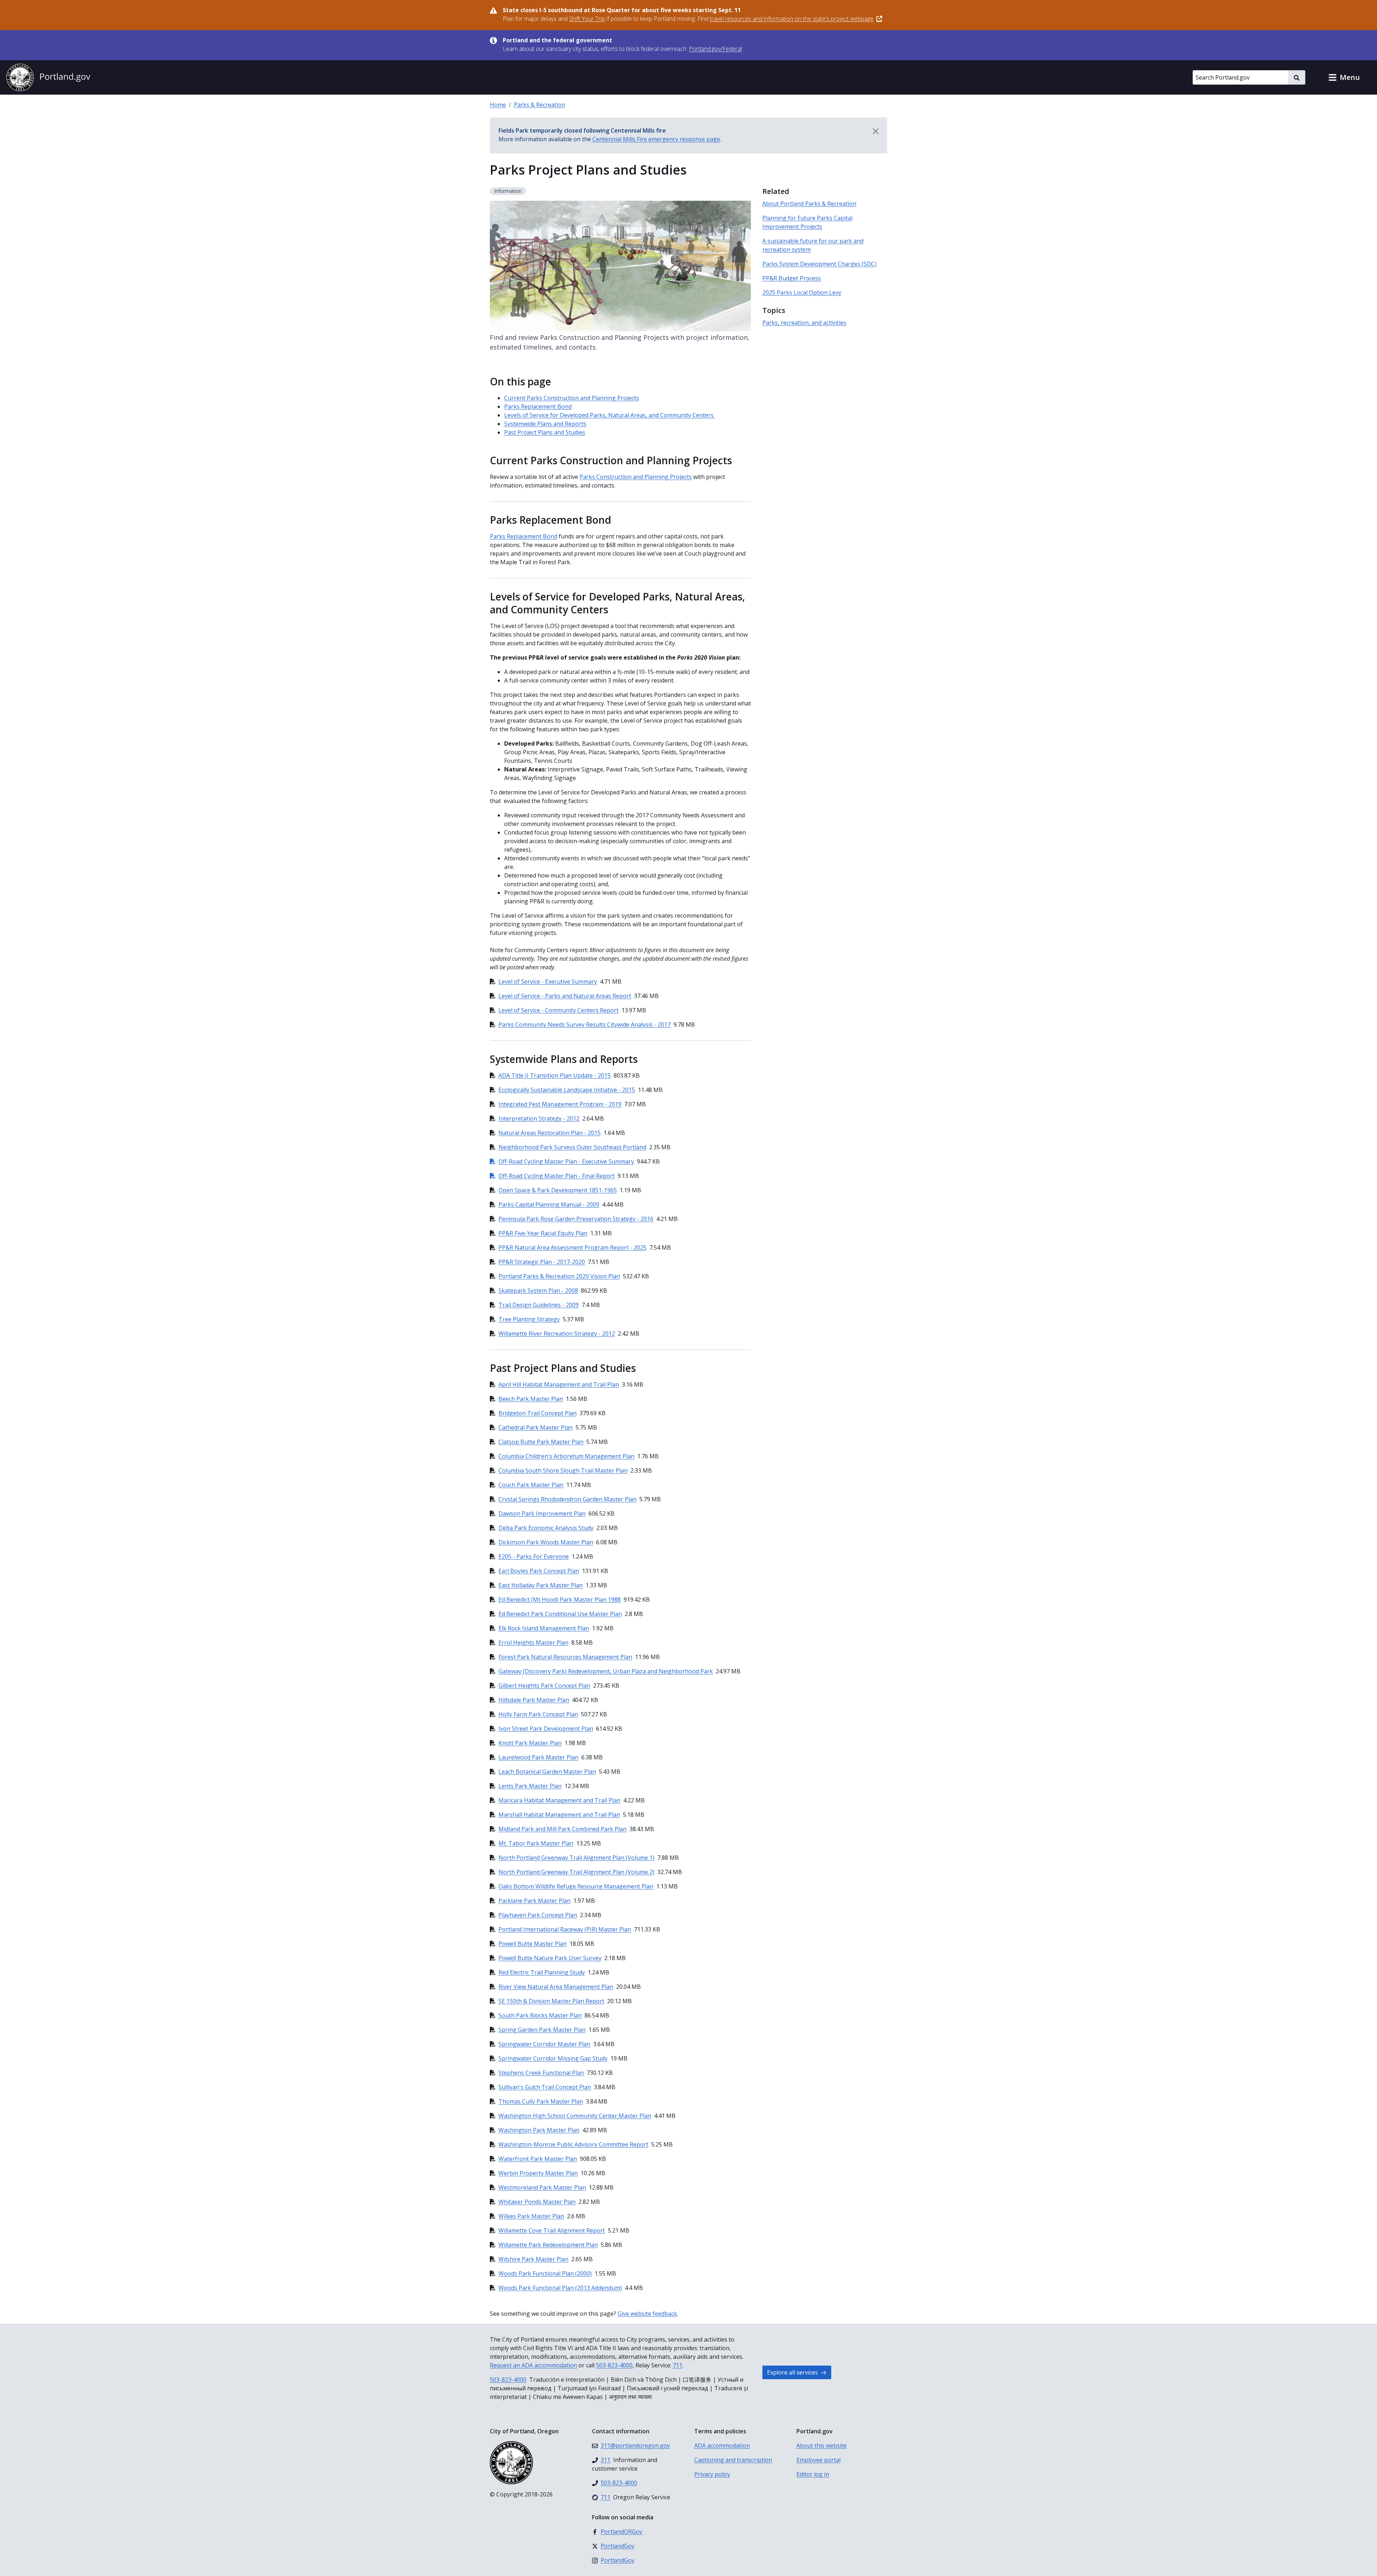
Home (498, 105)
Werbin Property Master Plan (538, 2173)
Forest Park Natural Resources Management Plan (565, 1657)
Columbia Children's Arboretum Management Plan (566, 1456)
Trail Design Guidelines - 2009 (539, 1305)
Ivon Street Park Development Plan (546, 1729)
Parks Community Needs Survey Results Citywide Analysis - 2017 (585, 1025)
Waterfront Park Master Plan (538, 2159)
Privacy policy (712, 2474)
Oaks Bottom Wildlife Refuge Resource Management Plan (576, 1886)
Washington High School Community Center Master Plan (575, 2116)
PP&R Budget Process (792, 278)
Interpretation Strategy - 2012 (539, 1118)
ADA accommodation (722, 2446)
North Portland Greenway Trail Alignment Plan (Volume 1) (576, 1858)
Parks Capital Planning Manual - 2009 (549, 1204)
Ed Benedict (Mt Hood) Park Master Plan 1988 (560, 1600)
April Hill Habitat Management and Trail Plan (559, 1384)
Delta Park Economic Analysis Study (546, 1528)
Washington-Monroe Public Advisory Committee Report (573, 2144)
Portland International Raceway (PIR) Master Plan (565, 1929)
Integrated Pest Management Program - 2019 (560, 1104)
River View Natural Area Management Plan (556, 1987)
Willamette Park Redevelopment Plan (548, 2245)
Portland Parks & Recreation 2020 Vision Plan (559, 1276)
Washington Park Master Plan (539, 2130)
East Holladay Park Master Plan (541, 1585)
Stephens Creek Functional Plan (541, 2073)
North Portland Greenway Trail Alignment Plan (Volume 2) (576, 1872)
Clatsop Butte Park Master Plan (541, 1442)
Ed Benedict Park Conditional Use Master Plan (560, 1614)
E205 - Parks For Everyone (534, 1556)
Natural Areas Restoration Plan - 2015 (550, 1133)
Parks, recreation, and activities (804, 323)
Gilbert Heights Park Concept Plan (544, 1686)
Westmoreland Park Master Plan (542, 2187)
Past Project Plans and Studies (545, 432)
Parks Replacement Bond (538, 407)
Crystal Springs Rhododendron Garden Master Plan (567, 1499)
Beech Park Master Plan (531, 1399)
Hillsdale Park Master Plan (534, 1700)
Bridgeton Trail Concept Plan (538, 1413)
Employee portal (818, 2460)
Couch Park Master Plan (531, 1485)
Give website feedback (647, 2314)
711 (678, 2365)
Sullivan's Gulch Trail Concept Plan (545, 2087)
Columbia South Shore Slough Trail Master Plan (563, 1470)
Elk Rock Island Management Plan (544, 1628)
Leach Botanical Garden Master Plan (547, 1772)
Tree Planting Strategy (529, 1319)
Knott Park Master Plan (530, 1743)
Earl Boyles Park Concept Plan (539, 1571)
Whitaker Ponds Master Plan (537, 2202)
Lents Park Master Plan (530, 1786)
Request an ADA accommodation (533, 2365)
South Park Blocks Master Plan (540, 2015)
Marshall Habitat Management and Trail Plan (559, 1815)
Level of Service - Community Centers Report (559, 1010)
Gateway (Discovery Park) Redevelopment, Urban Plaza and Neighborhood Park (606, 1671)
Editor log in (813, 2474)
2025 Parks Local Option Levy (802, 293)
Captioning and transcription (733, 2460)
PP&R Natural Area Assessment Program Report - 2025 (572, 1247)
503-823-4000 (614, 2365)
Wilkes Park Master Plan (531, 2216)
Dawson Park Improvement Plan (542, 1513)
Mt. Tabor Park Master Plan (536, 1843)
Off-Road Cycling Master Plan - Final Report (552, 1176)
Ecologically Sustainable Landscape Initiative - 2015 (567, 1090)
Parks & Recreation (540, 105)
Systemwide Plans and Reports (545, 424)
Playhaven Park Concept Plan (538, 1915)
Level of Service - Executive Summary (548, 982)
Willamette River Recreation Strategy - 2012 (557, 1334)
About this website (822, 2446)
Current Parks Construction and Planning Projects (572, 398)
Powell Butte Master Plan (533, 1944)
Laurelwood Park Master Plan (538, 1757)
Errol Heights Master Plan (533, 1643)
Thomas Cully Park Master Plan (541, 2101)
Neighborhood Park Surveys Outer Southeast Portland (572, 1147)
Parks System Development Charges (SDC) (819, 264)
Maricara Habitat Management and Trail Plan (559, 1800)
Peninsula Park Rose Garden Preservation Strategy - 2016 (576, 1219)
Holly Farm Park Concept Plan (538, 1714)
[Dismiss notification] (876, 131)
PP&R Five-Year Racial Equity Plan (543, 1233)
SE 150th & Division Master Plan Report (551, 2001)
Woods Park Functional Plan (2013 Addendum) (560, 2288)
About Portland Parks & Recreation (809, 204)
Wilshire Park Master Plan (533, 2259)
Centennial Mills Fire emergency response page (656, 139)
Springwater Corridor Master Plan (544, 2044)
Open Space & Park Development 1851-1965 (558, 1190)
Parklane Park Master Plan (534, 1901)
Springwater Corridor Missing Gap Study (553, 2058)
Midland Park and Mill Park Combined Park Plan (562, 1829)
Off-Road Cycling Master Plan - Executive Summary (562, 1161)
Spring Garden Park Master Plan (542, 2030)
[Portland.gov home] (48, 77)
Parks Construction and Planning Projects (636, 477)
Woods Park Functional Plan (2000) (545, 2273)
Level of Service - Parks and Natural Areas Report (565, 996)
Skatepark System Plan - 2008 (538, 1291)
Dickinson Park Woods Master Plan (546, 1542)
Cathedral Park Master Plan (536, 1427)
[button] (1344, 77)
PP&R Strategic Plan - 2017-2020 (542, 1262)
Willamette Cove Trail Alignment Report (552, 2230)
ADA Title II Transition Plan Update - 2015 (555, 1075)
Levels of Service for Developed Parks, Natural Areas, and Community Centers (610, 415)
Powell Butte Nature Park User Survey (550, 1958)
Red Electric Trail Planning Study (542, 1972)
